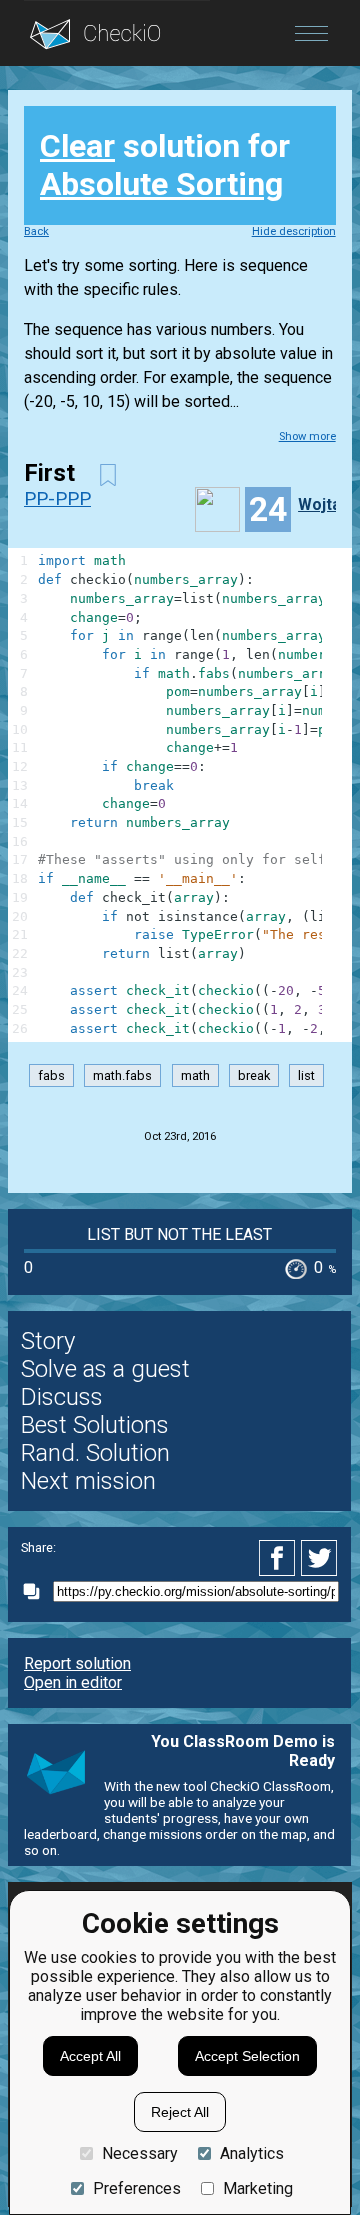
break (254, 1075)
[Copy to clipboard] (37, 1591)
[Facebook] (280, 1558)
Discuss (62, 1397)
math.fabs (122, 1075)
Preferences (137, 2188)
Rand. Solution (95, 1453)
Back (36, 231)
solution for (165, 165)
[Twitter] (320, 1558)
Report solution (77, 1663)
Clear (77, 146)
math (195, 1075)
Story (48, 1341)
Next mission (88, 1481)
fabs (51, 1075)
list (306, 1075)
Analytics (252, 2153)
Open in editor (73, 1682)
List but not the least (179, 1234)
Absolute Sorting (161, 184)
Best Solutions (95, 1425)
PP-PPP (57, 498)
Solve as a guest (105, 1369)
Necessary (140, 2153)
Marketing (258, 2188)
